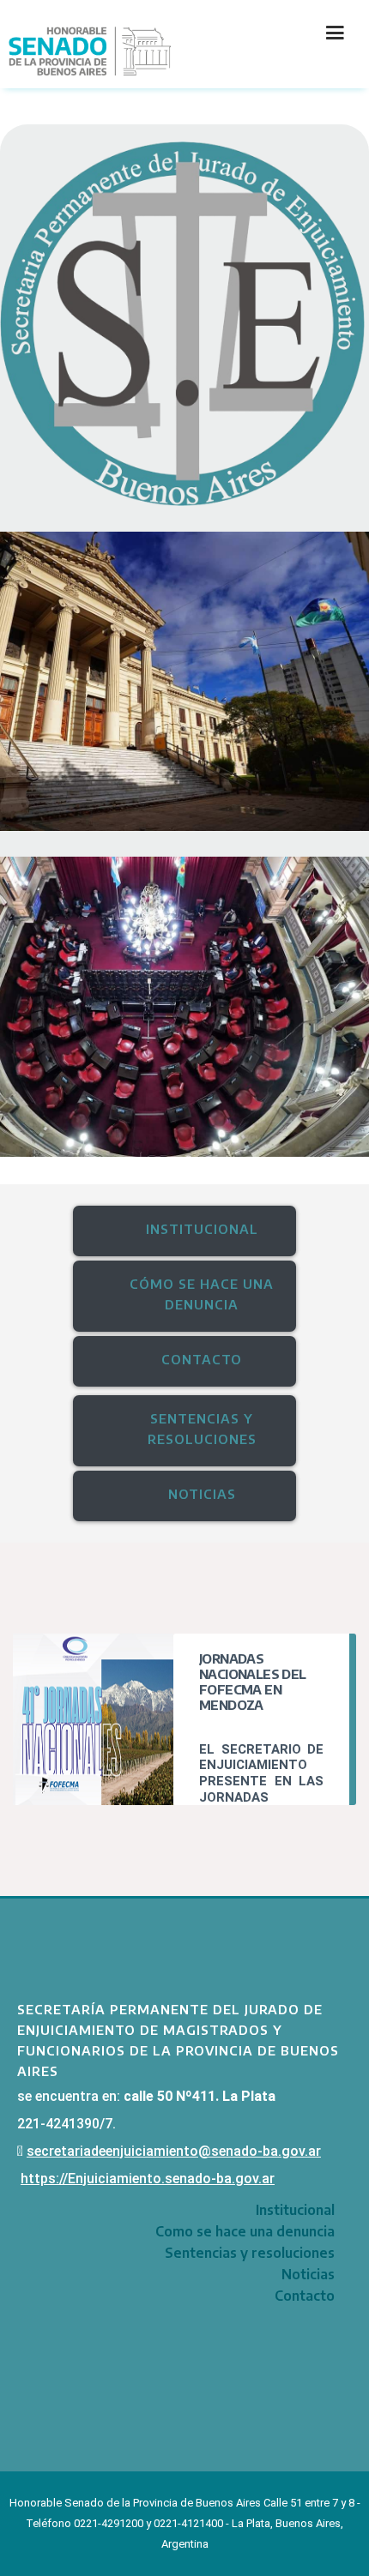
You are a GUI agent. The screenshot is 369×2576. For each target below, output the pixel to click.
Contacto (305, 2296)
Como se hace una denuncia (245, 2231)
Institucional (295, 2210)
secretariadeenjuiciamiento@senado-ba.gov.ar (174, 2151)
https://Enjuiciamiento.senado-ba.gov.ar (148, 2179)
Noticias (308, 2274)
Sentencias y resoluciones (250, 2253)
